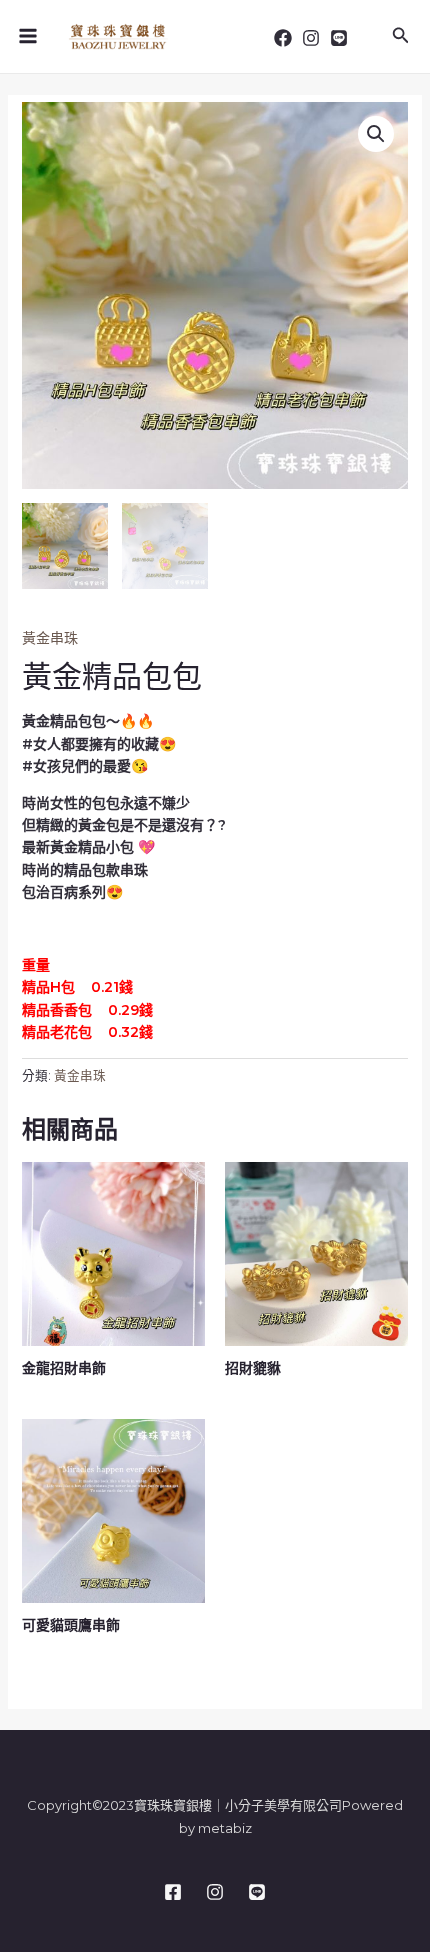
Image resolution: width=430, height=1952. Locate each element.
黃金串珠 (50, 638)
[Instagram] (311, 38)
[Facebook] (283, 38)
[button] (376, 134)
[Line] (339, 38)
